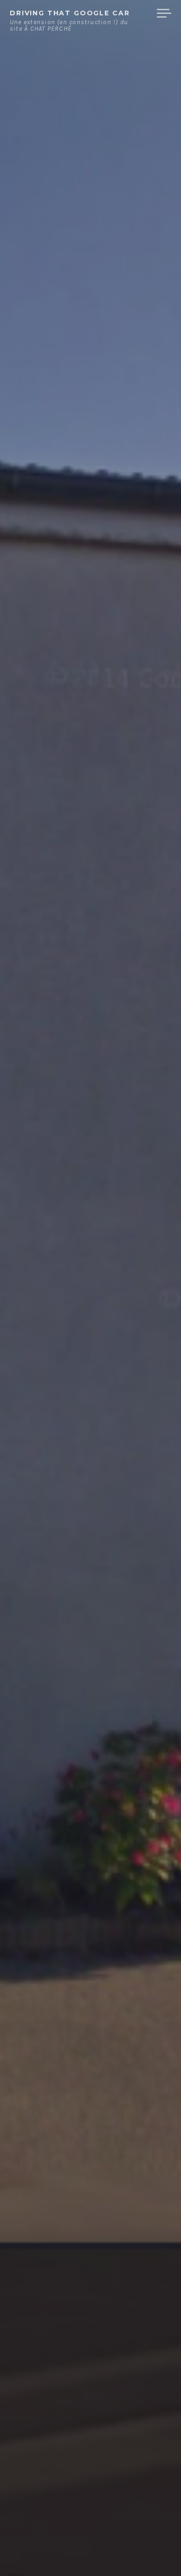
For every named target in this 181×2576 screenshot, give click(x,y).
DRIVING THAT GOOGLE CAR (70, 13)
